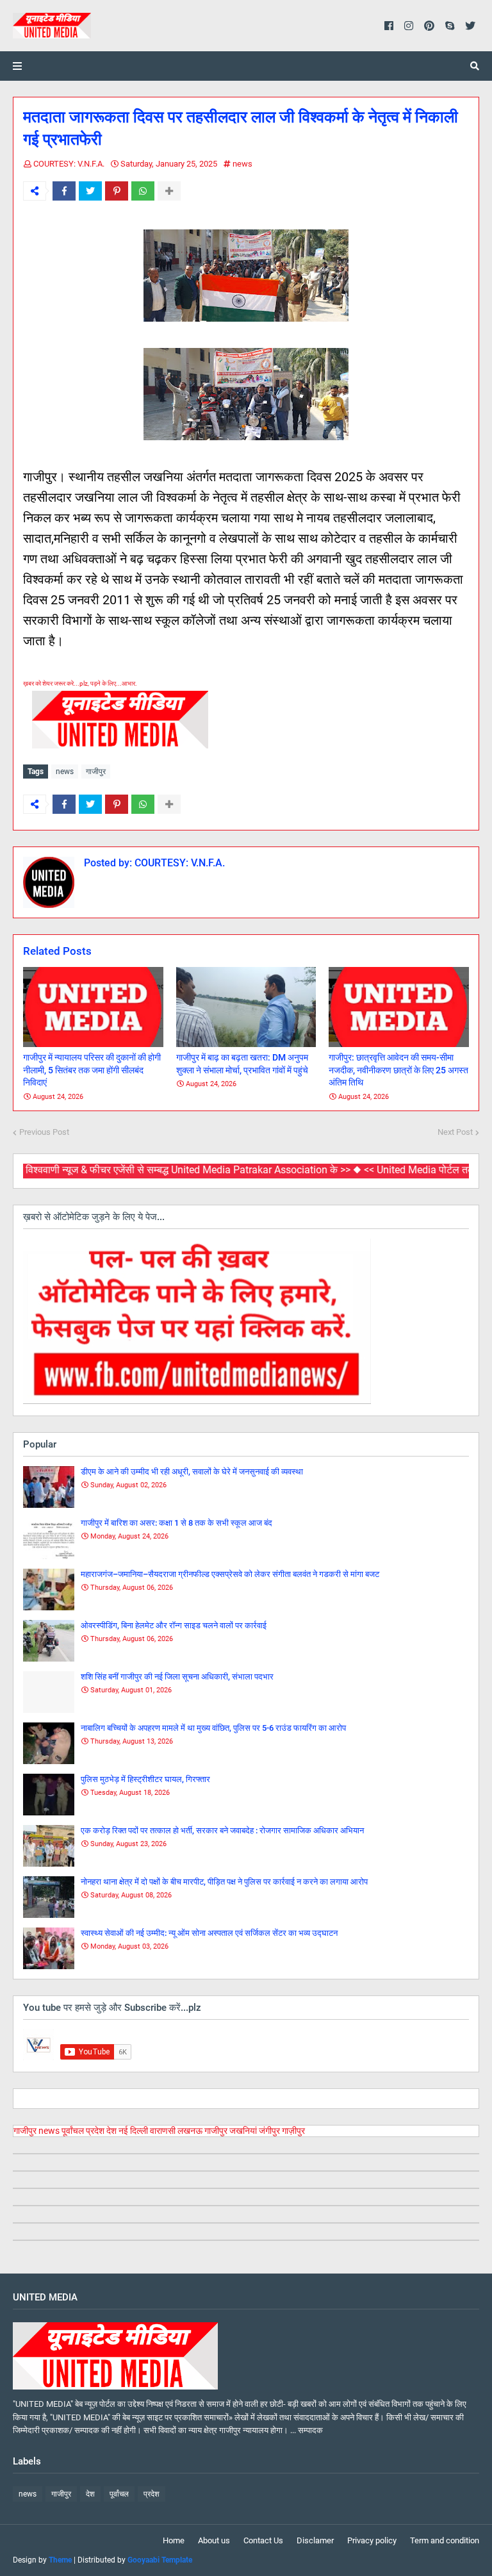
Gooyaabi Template (160, 2560)
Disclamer (315, 2540)
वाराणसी (163, 2131)
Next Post (455, 1132)
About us (214, 2540)
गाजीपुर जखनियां (231, 2131)
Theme (60, 2560)
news (242, 164)
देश (111, 2131)
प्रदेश (95, 2131)
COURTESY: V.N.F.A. (69, 164)
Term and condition (445, 2540)
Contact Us (263, 2540)
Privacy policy (372, 2540)
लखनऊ (190, 2131)
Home (174, 2540)
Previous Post (44, 1132)
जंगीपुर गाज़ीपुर (282, 2131)
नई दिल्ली (133, 2131)
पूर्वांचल (73, 2131)
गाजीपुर (96, 772)
